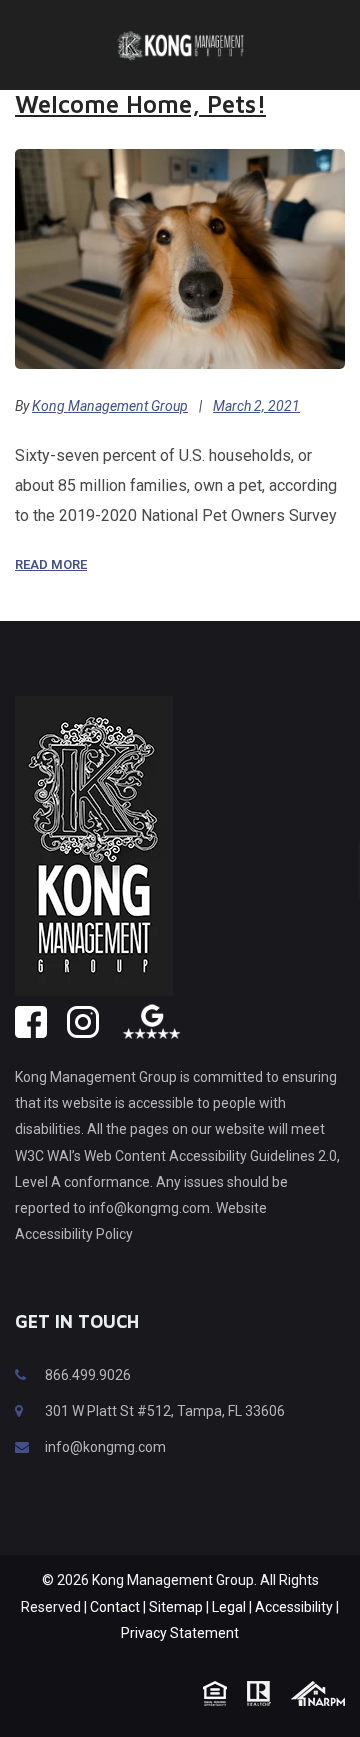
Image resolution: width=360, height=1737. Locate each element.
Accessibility (294, 1607)
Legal (229, 1607)
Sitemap (176, 1607)
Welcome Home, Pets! (140, 104)
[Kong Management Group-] (180, 44)
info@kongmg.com (105, 1447)
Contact (115, 1607)
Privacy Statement (180, 1633)
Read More (51, 564)
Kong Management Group (110, 406)
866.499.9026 (88, 1375)
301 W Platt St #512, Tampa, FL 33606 (165, 1411)
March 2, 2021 (256, 406)
